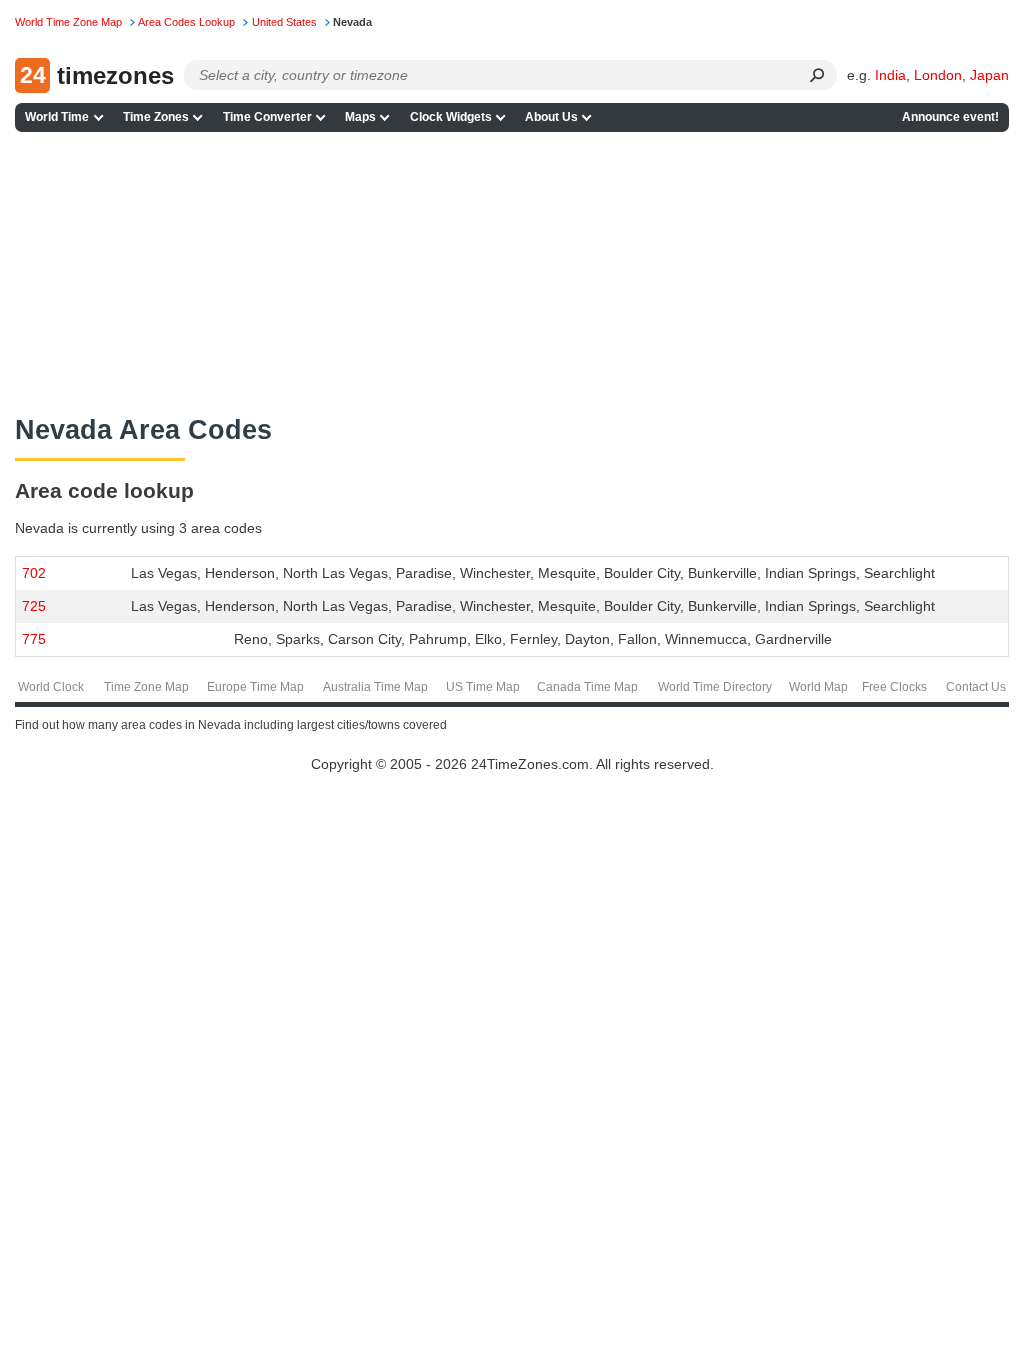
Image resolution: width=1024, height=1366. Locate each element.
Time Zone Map (146, 687)
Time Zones (156, 117)
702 (34, 573)
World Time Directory (715, 687)
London (938, 75)
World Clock (51, 687)
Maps (360, 117)
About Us (551, 117)
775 (34, 639)
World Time (57, 117)
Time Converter (267, 117)
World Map (818, 687)
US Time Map (483, 687)
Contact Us (976, 687)
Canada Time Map (587, 687)
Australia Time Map (375, 687)
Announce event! (950, 117)
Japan (989, 75)
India (890, 75)
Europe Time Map (255, 687)
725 (34, 606)
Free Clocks (894, 687)
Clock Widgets (451, 117)
